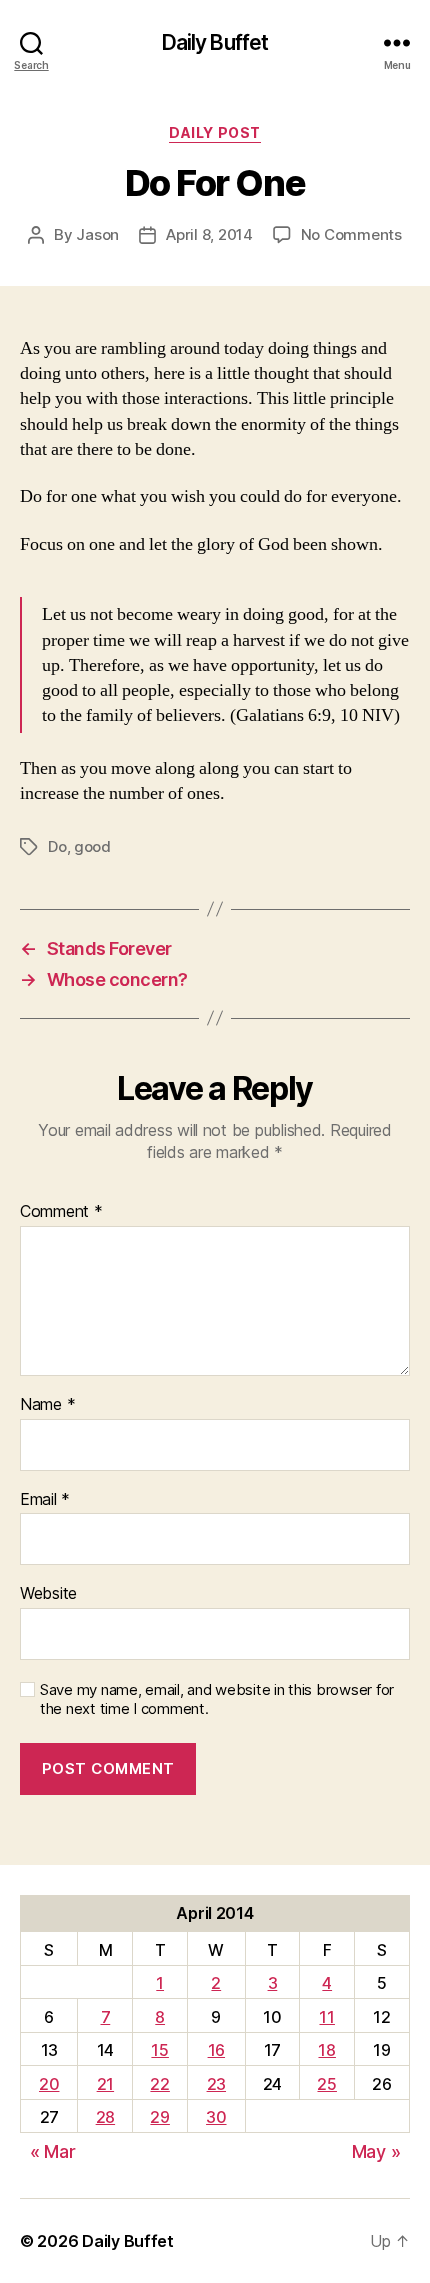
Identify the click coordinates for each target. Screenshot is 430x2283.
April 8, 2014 (209, 234)
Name (47, 1405)
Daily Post (214, 132)
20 (49, 2084)
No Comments (351, 234)
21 (105, 2084)
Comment (61, 1212)
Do (57, 846)
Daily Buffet (215, 42)
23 (216, 2084)
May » (376, 2151)
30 (216, 2117)
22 (159, 2084)
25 (326, 2084)
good (92, 846)
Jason (97, 234)
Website (48, 1594)
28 (105, 2117)
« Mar (53, 2151)
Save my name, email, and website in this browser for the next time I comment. (217, 1699)
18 (326, 2050)
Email (45, 1500)
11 (326, 2017)
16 (216, 2050)
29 (159, 2117)
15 (159, 2050)
